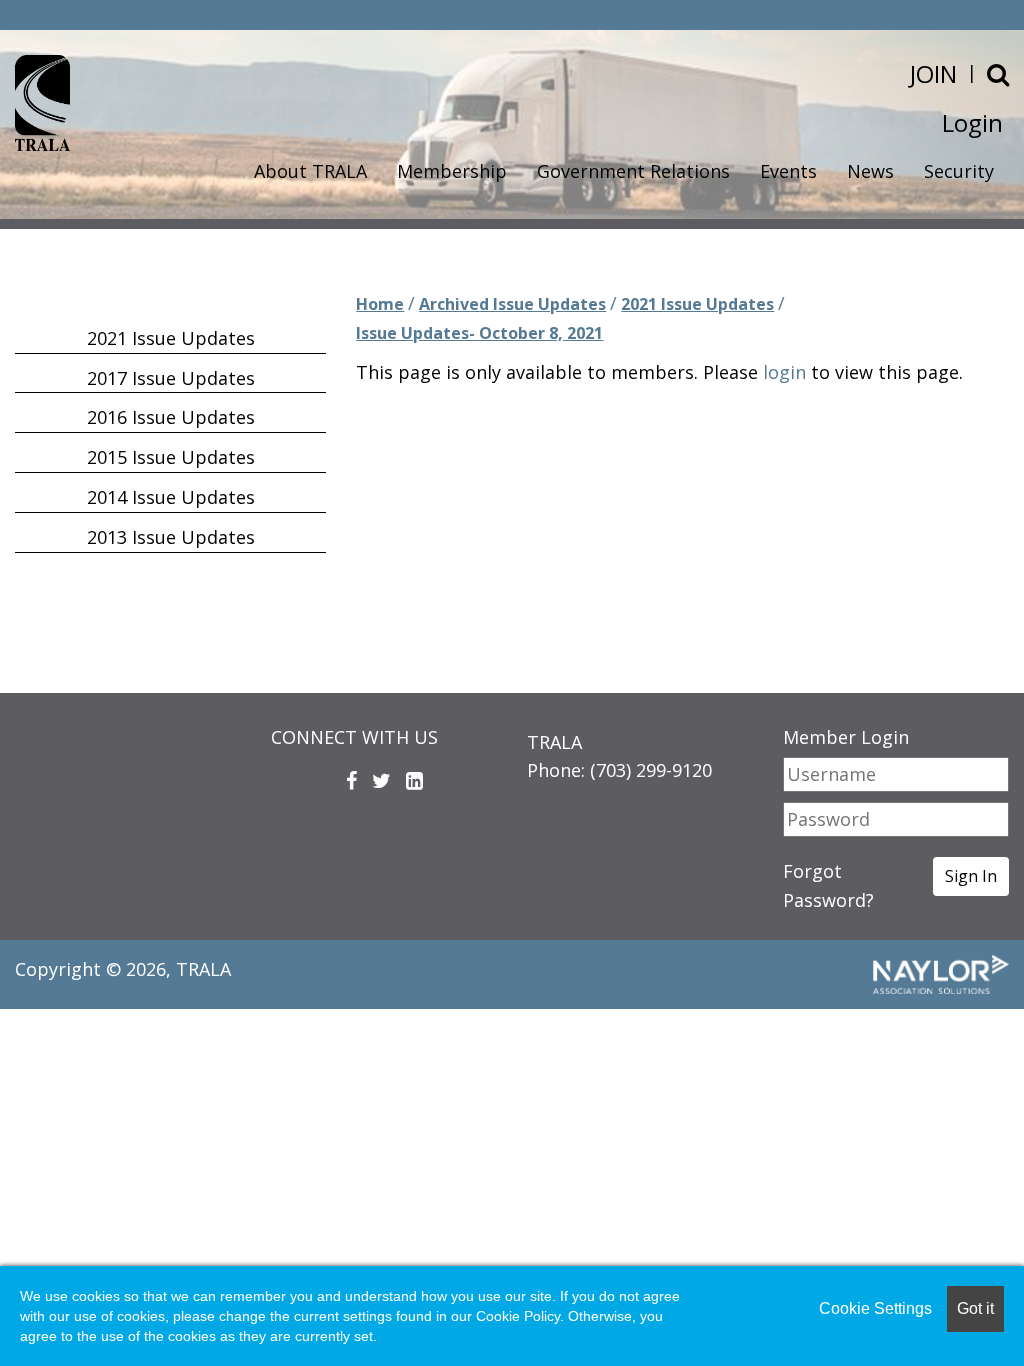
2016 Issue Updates (171, 417)
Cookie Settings (875, 1308)
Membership (452, 171)
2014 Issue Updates (171, 497)
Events (788, 171)
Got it (975, 1308)
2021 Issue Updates (697, 304)
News (870, 171)
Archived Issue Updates (512, 304)
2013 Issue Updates (171, 537)
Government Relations (633, 171)
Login (972, 122)
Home (380, 304)
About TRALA (310, 171)
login (784, 372)
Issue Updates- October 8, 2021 (479, 333)
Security (959, 171)
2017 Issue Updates (171, 378)
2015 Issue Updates (171, 457)
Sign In (971, 876)
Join (933, 73)
